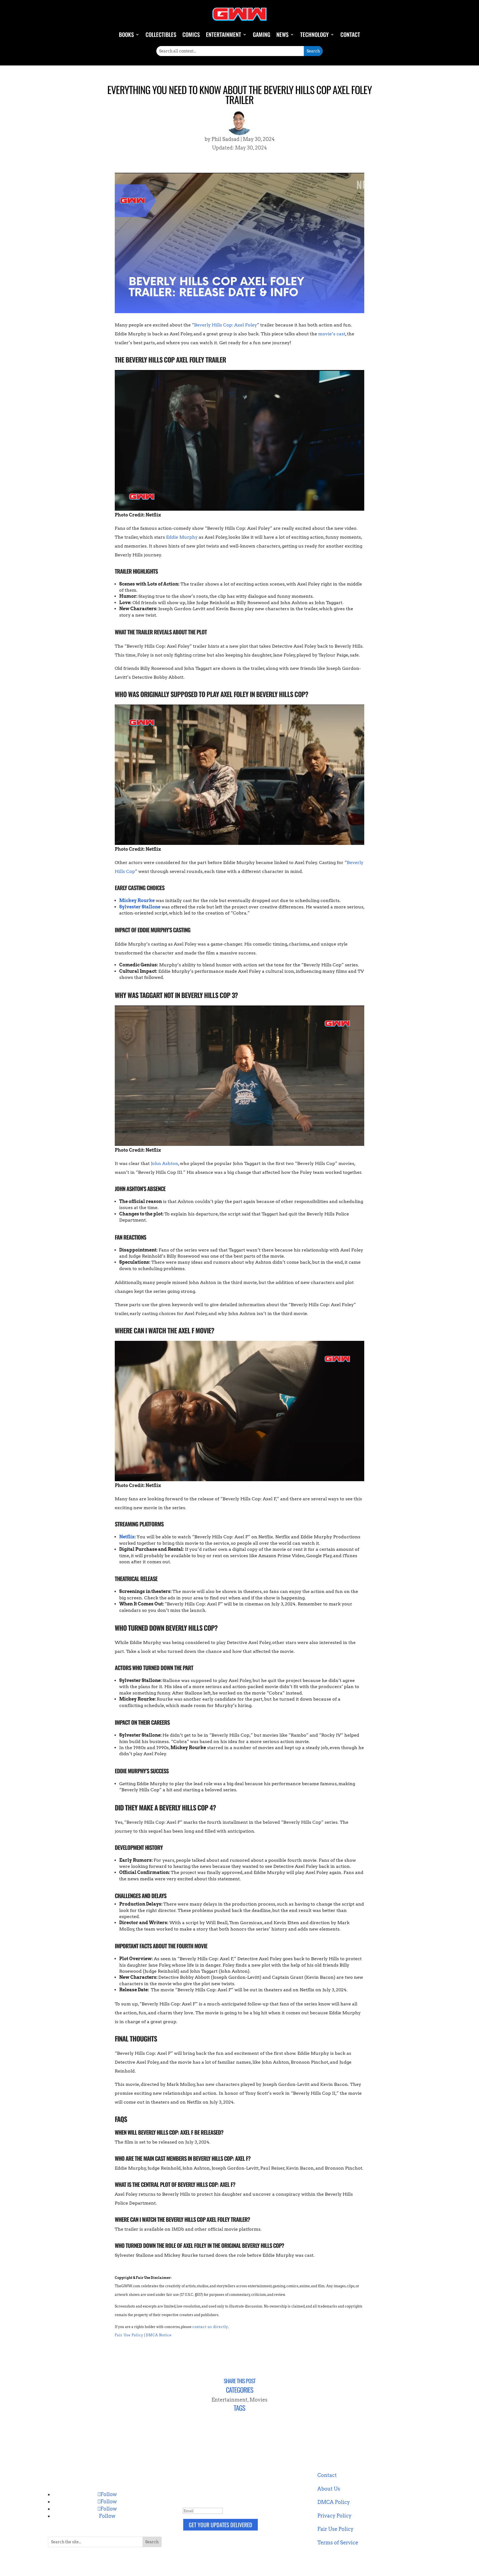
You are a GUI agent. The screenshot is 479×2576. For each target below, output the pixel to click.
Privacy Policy (334, 2516)
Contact (350, 34)
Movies (258, 2400)
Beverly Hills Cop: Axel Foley (226, 325)
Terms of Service (338, 2543)
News (282, 34)
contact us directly (210, 2327)
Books (126, 34)
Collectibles (161, 34)
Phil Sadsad (226, 139)
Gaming (262, 34)
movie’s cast (332, 334)
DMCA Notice (159, 2335)
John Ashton (165, 1163)
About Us (329, 2489)
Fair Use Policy (129, 2335)
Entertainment (224, 34)
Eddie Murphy (182, 537)
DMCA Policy (334, 2502)
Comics (191, 34)
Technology (314, 34)
